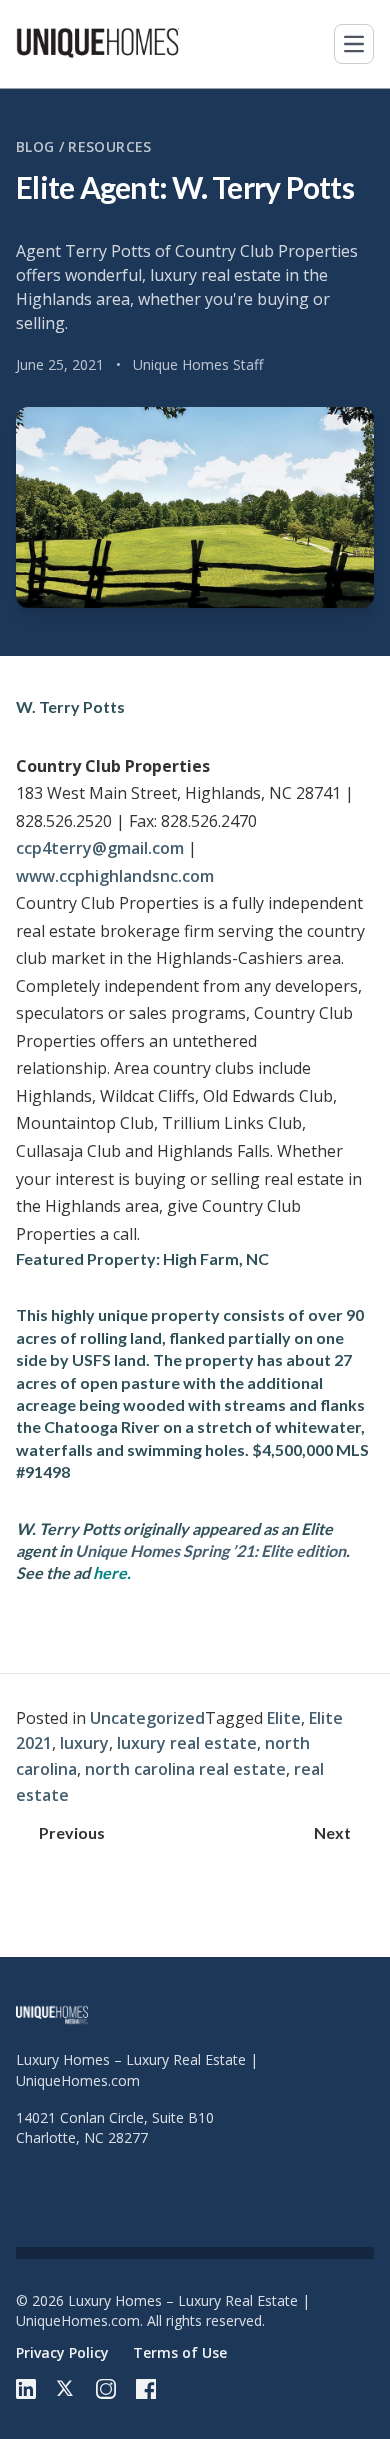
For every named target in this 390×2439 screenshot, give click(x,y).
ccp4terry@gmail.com (100, 848)
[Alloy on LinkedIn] (26, 2389)
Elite (284, 1718)
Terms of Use (180, 2352)
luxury (84, 1743)
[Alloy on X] (66, 2389)
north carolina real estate (185, 1769)
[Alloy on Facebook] (146, 2389)
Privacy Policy (62, 2352)
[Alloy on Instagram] (106, 2389)
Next (332, 1832)
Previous (72, 1832)
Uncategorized (147, 1718)
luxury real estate (187, 1743)
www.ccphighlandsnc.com (115, 876)
